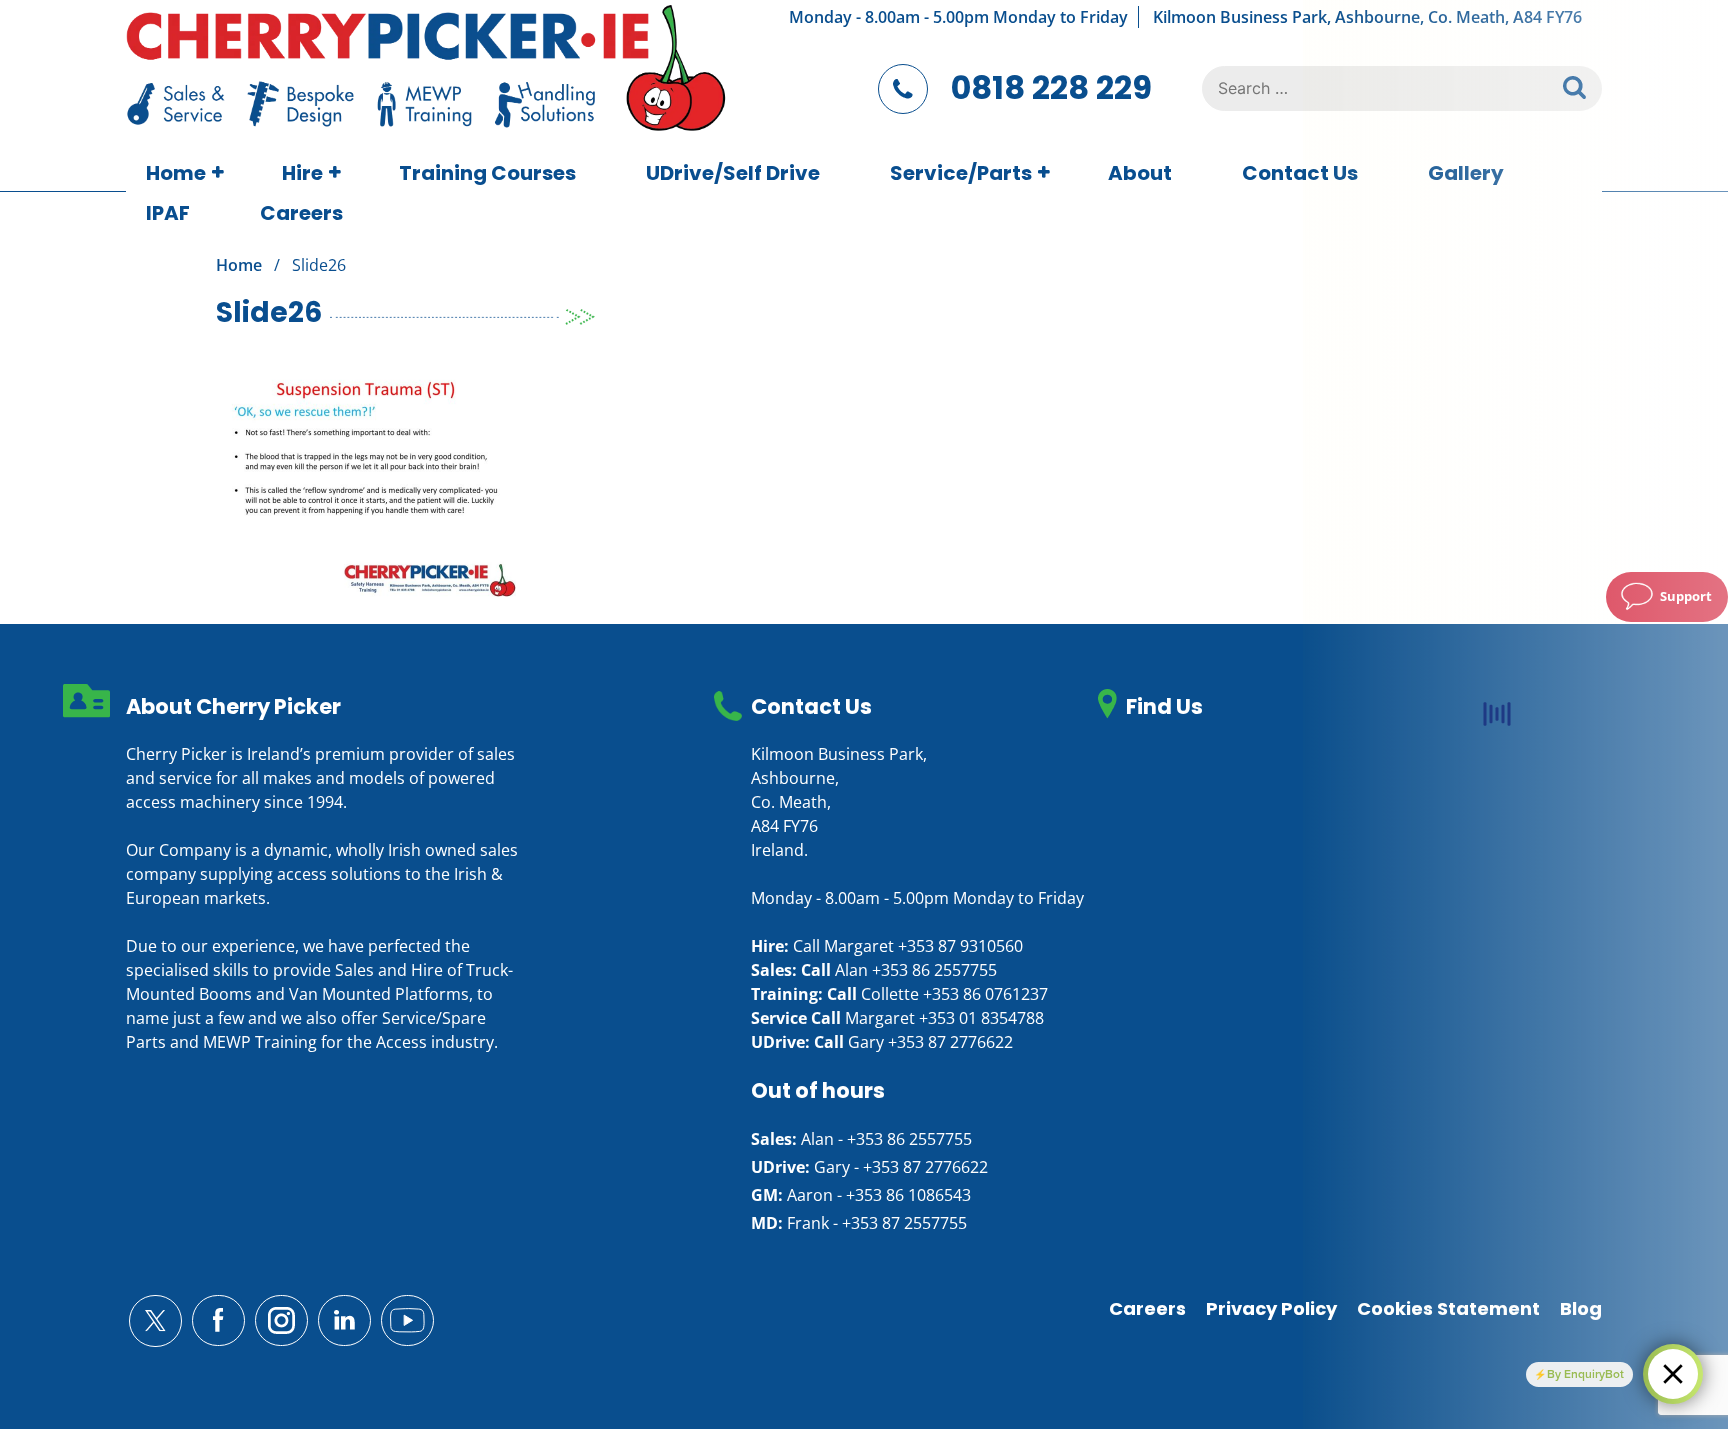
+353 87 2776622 (950, 1042)
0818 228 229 (1051, 87)
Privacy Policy (1271, 1308)
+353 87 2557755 (904, 1223)
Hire (302, 173)
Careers (301, 213)
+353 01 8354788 (981, 1018)
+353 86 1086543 (908, 1195)
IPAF (168, 213)
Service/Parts (961, 173)
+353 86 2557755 (934, 970)
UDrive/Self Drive (733, 173)
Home (176, 173)
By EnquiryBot (1585, 1374)
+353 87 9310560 (960, 946)
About (1140, 173)
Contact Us (1300, 173)
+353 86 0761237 (985, 994)
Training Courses (487, 173)
